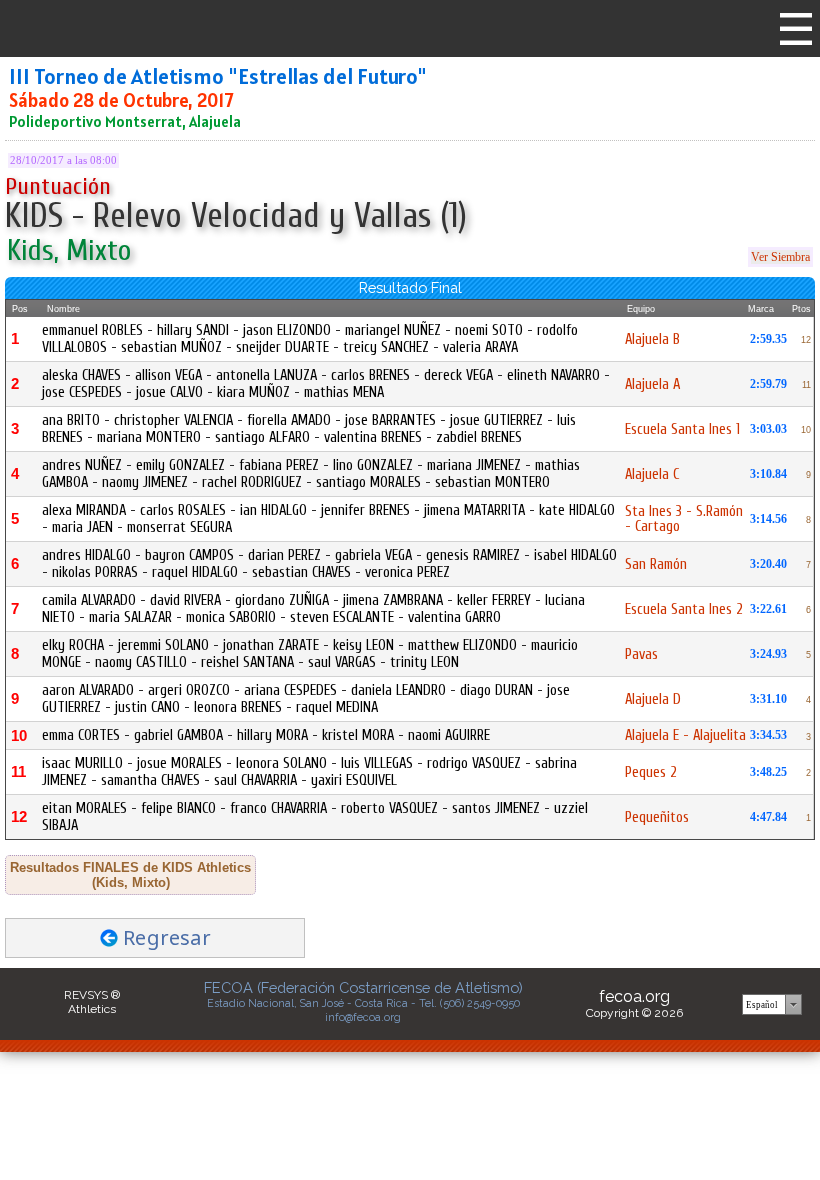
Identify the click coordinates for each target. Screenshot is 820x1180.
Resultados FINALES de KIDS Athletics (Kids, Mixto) (130, 875)
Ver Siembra (780, 257)
